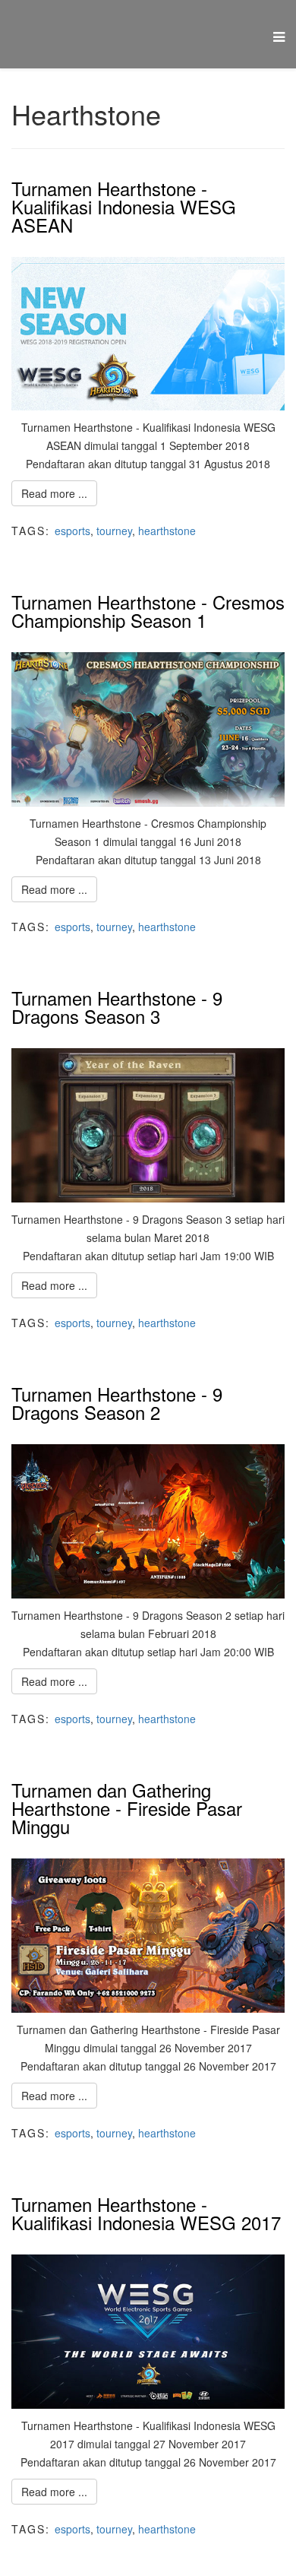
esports (72, 531)
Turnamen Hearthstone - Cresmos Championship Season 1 (148, 611)
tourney (114, 531)
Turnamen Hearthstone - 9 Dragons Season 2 (117, 1403)
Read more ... (54, 493)
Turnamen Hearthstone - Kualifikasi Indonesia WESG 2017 (146, 2213)
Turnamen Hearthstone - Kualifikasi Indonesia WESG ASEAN (124, 206)
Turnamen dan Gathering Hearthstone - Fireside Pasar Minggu (127, 1808)
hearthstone (167, 531)
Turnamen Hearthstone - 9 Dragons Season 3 (117, 1007)
